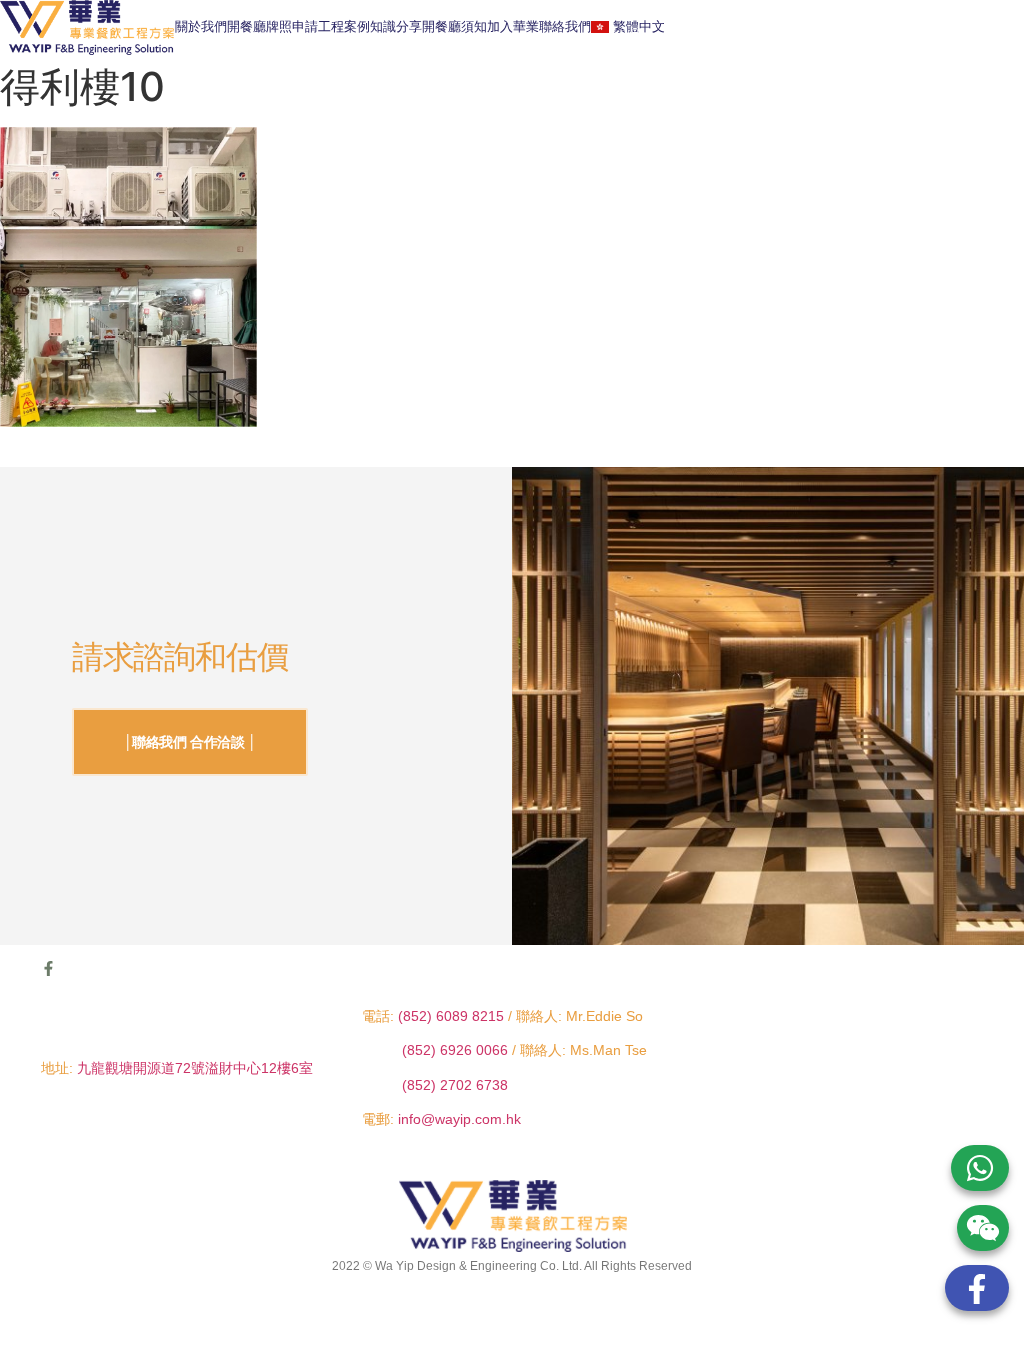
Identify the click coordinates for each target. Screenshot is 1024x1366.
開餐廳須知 (454, 26)
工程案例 (344, 26)
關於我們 (201, 26)
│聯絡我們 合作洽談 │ (190, 742)
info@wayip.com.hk (459, 1119)
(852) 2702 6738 (455, 1085)
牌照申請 (292, 26)
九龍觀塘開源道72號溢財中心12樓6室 (195, 1068)
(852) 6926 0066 (457, 1050)
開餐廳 (246, 26)
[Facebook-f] (48, 968)
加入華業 (513, 26)
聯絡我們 (565, 26)
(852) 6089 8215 (451, 1016)
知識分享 (396, 26)
